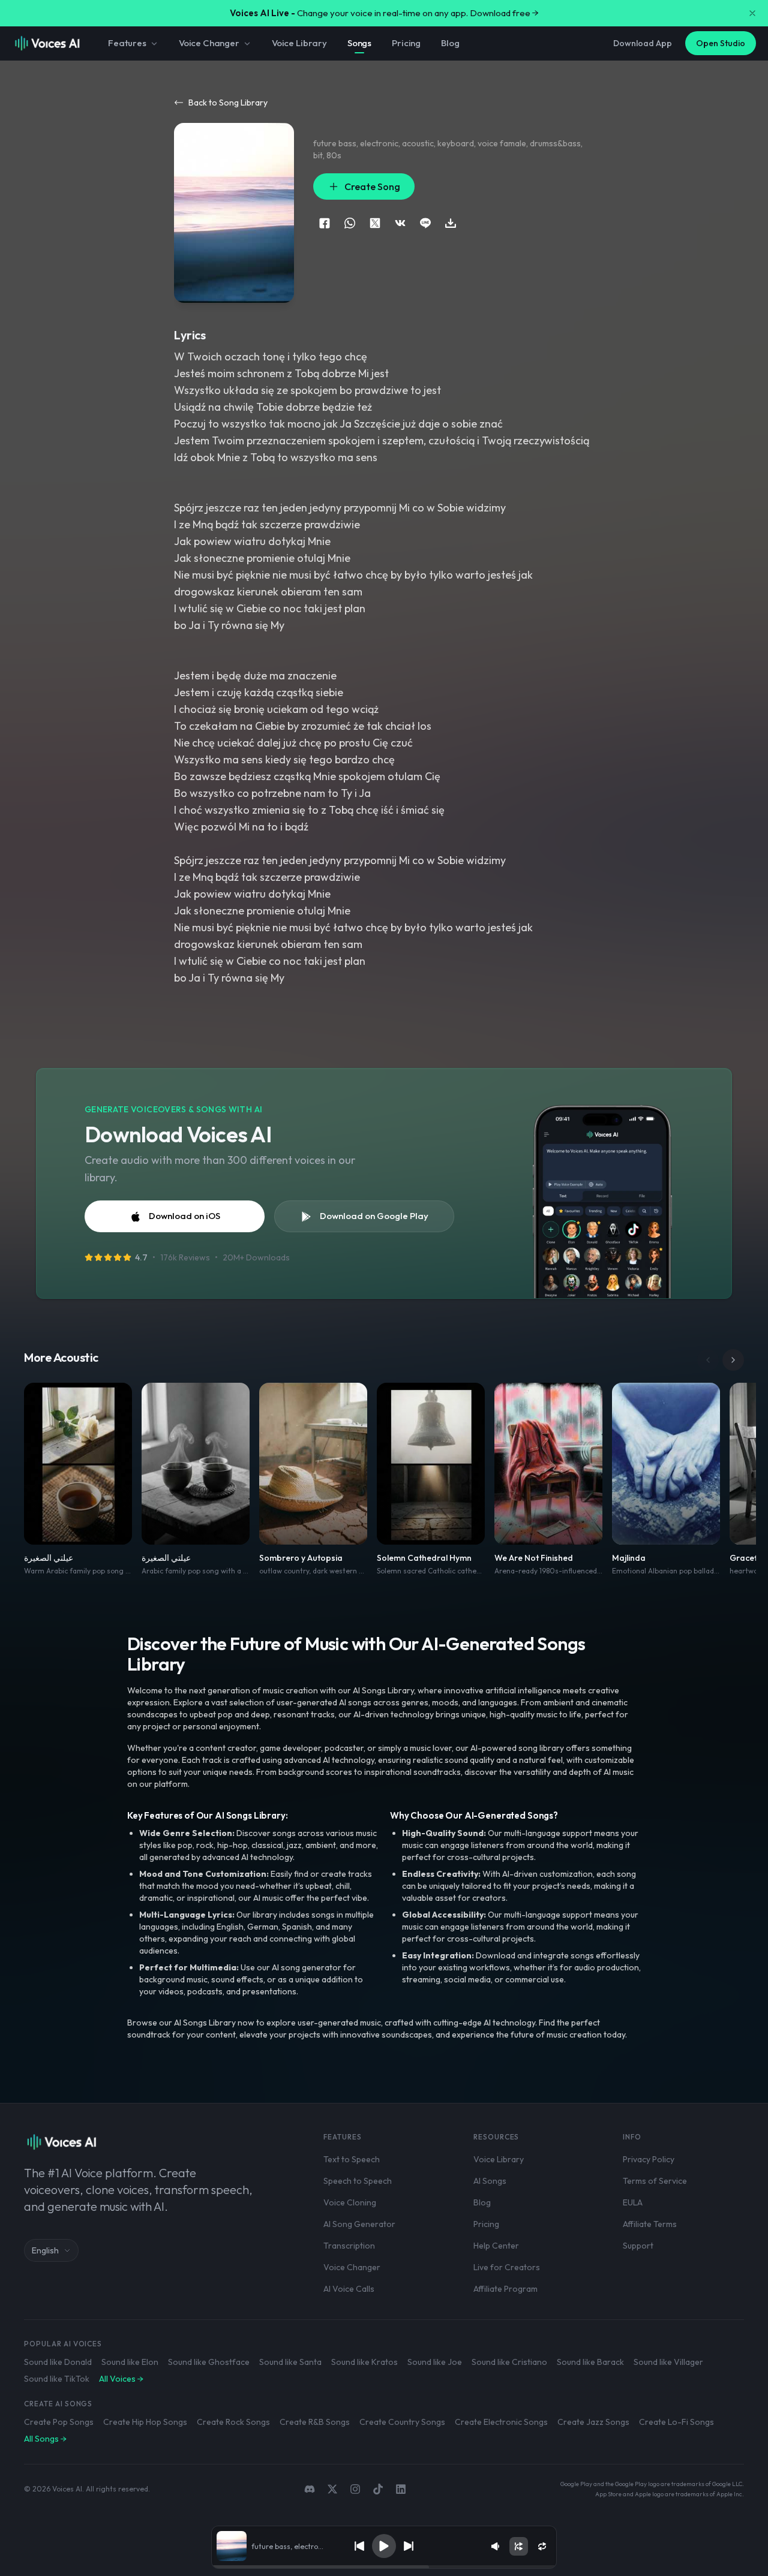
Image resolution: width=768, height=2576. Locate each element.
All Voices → (121, 2379)
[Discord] (310, 2489)
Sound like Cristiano (509, 2362)
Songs (359, 43)
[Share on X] (375, 223)
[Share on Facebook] (325, 223)
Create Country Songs (402, 2422)
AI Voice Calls (349, 2289)
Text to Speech (352, 2159)
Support (638, 2246)
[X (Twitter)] (332, 2489)
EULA (633, 2202)
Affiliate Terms (650, 2224)
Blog (450, 43)
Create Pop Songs (59, 2422)
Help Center (496, 2246)
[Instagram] (355, 2489)
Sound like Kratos (364, 2362)
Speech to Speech (358, 2181)
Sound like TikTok (57, 2379)
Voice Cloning (350, 2202)
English (45, 2250)
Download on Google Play (374, 1216)
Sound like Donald (58, 2362)
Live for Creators (507, 2267)
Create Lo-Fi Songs (676, 2422)
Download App (643, 43)
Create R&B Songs (315, 2422)
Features (127, 43)
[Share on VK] (400, 223)
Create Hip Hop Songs (145, 2422)
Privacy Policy (649, 2159)
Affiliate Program (505, 2289)
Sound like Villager (668, 2362)
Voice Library (299, 43)
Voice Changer (209, 43)
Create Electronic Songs (501, 2422)
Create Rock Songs (233, 2422)
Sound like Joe (435, 2362)
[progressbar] (384, 2567)
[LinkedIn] (401, 2489)
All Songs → (45, 2439)
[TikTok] (378, 2489)
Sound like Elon (130, 2362)
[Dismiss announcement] (752, 13)
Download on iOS (184, 1216)
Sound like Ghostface (209, 2362)
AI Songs (490, 2181)
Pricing (406, 43)
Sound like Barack (590, 2362)
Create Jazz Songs (593, 2422)
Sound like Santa (290, 2362)
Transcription (349, 2246)
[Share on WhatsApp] (350, 223)
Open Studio (721, 43)
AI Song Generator (359, 2224)
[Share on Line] (425, 223)
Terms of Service (655, 2181)
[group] (384, 2567)
